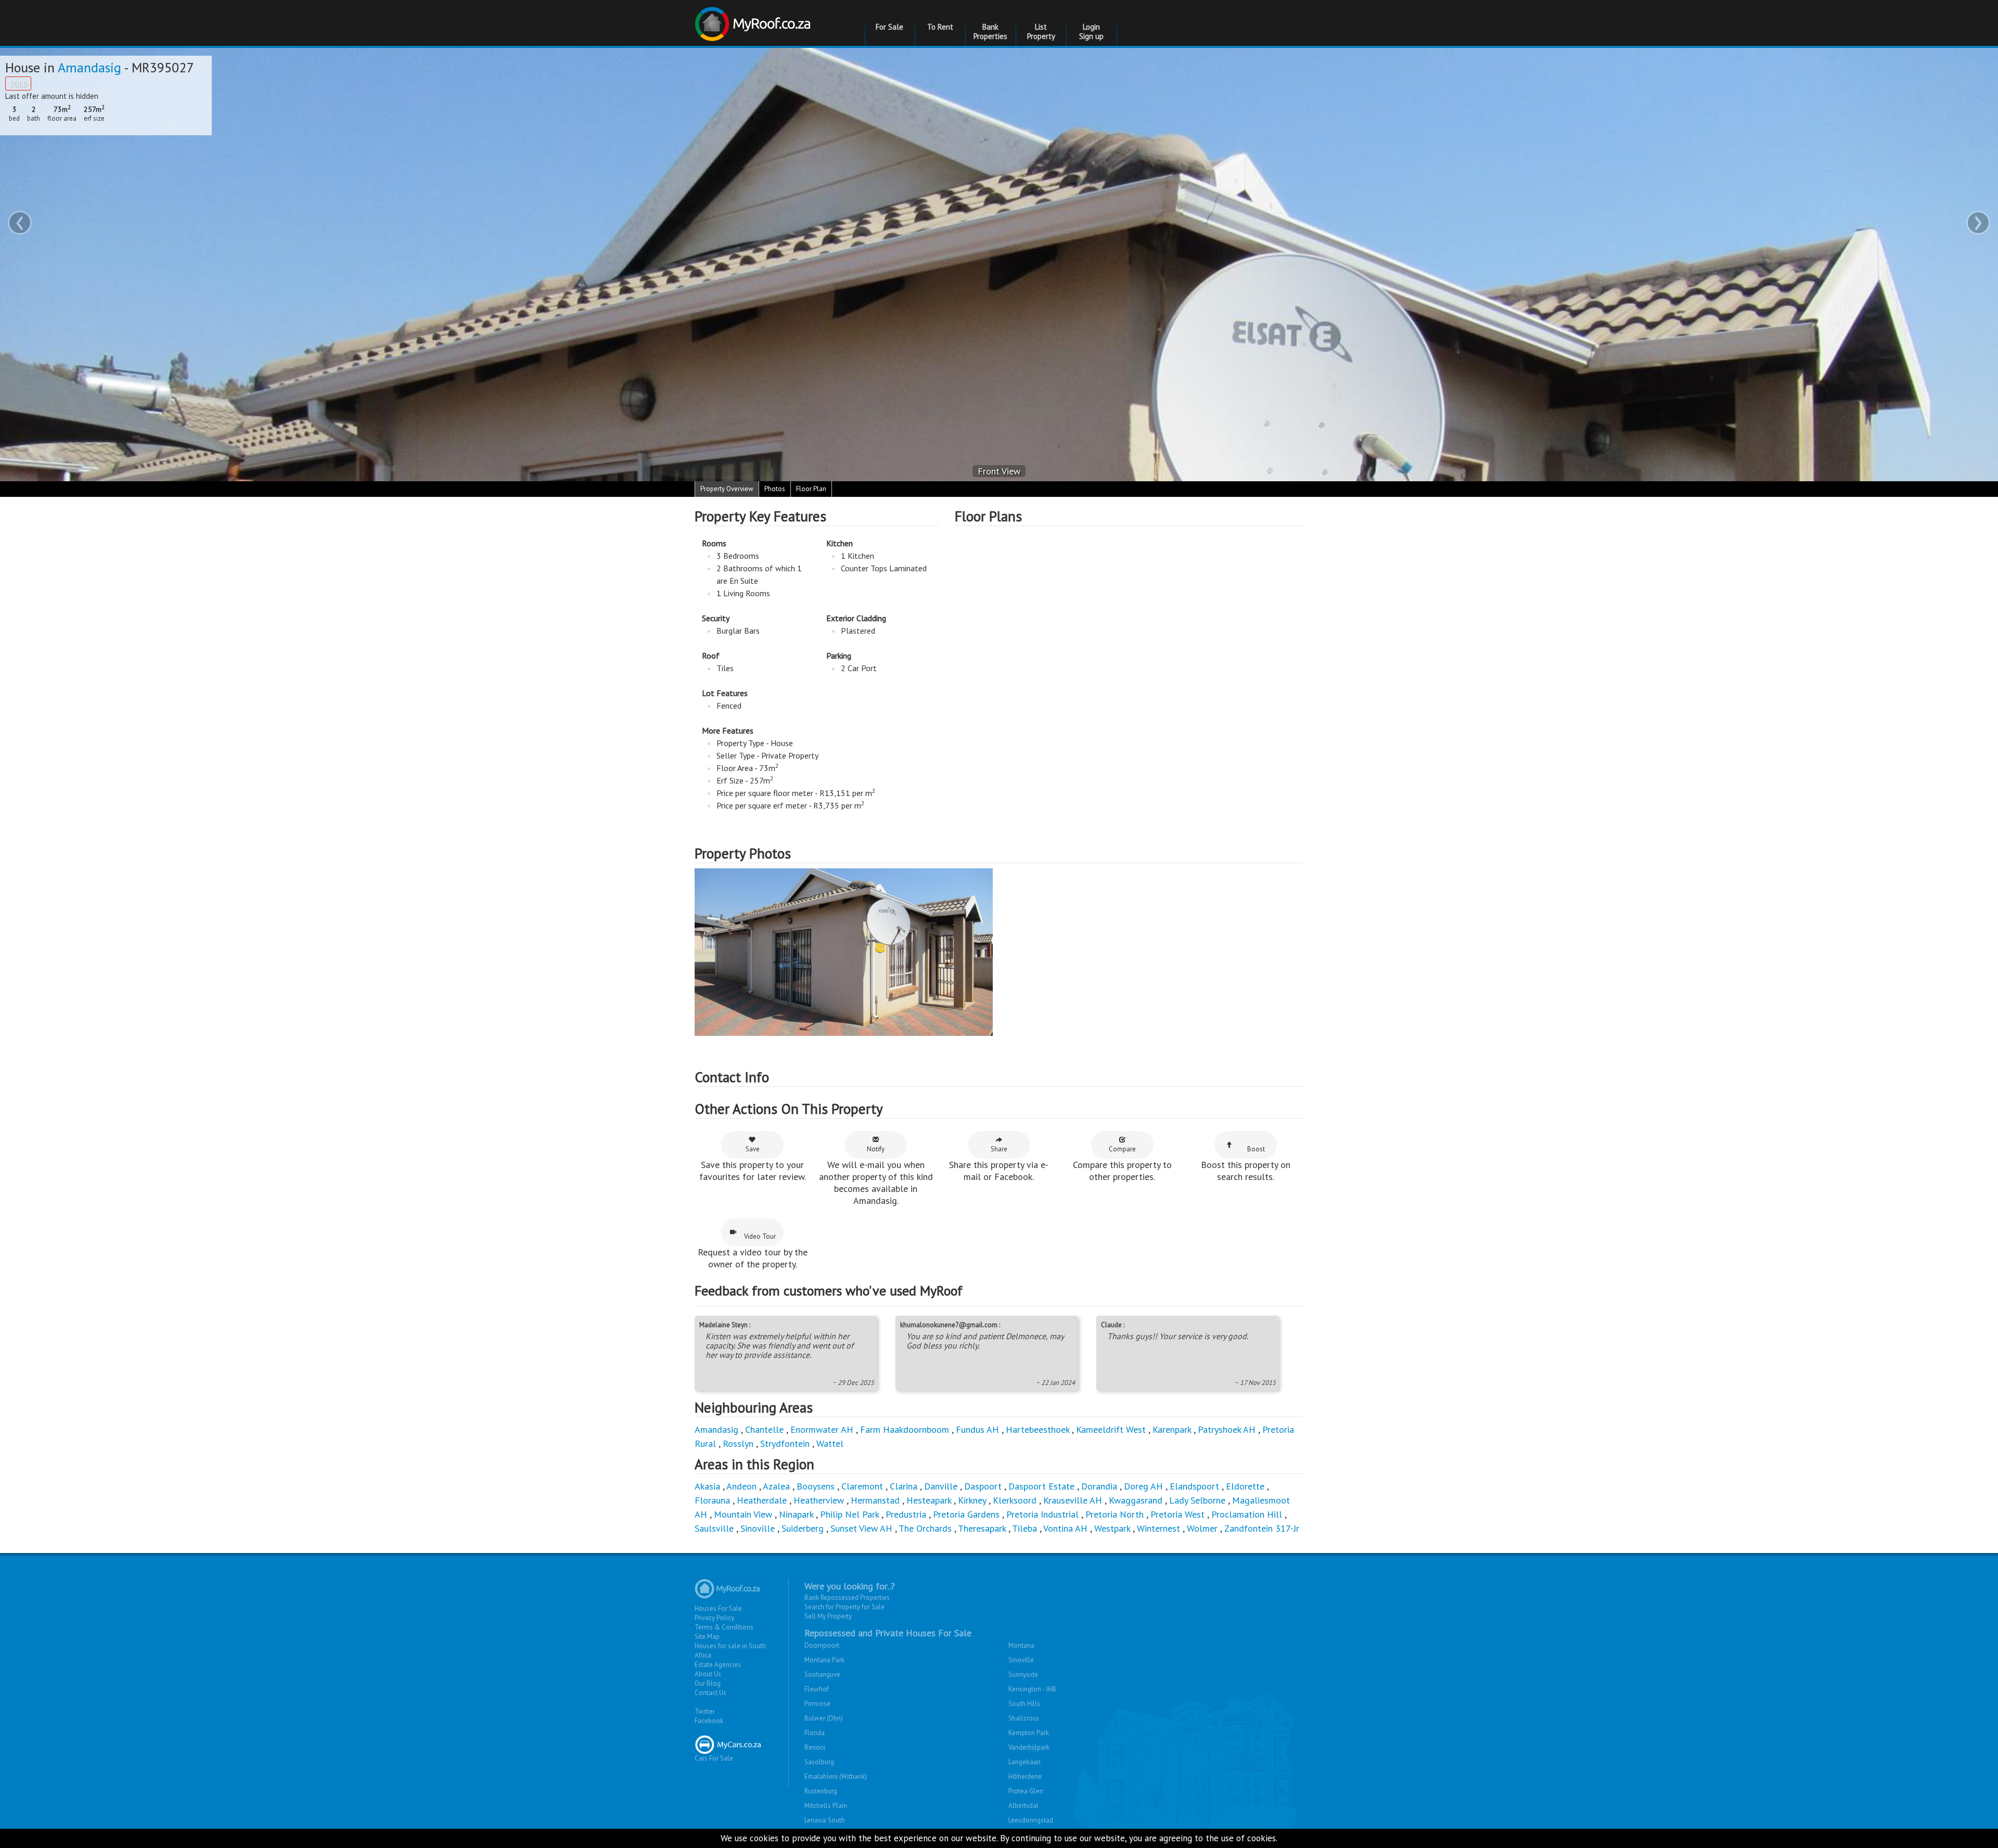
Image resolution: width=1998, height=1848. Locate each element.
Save (753, 1149)
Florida (815, 1733)
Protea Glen (1026, 1791)
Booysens (816, 1486)
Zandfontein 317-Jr (1262, 1528)
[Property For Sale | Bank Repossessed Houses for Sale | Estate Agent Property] (754, 20)
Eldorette (1245, 1486)
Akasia (707, 1486)
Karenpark (1172, 1429)
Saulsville (714, 1528)
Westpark (1112, 1528)
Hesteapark (929, 1500)
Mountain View (743, 1514)
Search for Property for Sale (844, 1607)
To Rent (940, 27)
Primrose (817, 1704)
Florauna (712, 1500)
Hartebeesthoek (1038, 1429)
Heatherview (819, 1500)
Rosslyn (738, 1443)
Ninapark (796, 1514)
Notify (876, 1149)
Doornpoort (822, 1645)
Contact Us (710, 1693)
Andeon (741, 1486)
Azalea (776, 1486)
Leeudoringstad (1031, 1820)
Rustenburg (821, 1791)
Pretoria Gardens (966, 1514)
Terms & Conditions (724, 1627)
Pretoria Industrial (1042, 1514)
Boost (1256, 1149)
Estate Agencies (718, 1665)
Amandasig (89, 67)
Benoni (815, 1747)
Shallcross (1024, 1718)
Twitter (705, 1711)
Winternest (1158, 1528)
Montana (1021, 1645)
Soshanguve (822, 1674)
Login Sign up (1091, 31)
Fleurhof (817, 1689)
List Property (1041, 31)
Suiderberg (803, 1528)
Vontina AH (1065, 1528)
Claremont (862, 1486)
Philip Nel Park (849, 1514)
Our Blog (708, 1683)
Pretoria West (1177, 1514)
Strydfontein (785, 1443)
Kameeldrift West (1111, 1429)
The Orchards (925, 1528)
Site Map (707, 1637)
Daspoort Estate (1041, 1486)
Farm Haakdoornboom (905, 1429)
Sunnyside (1023, 1674)
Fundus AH (977, 1429)
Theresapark (982, 1528)
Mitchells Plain (826, 1806)
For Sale (889, 27)
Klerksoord (1015, 1500)
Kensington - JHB (1032, 1689)
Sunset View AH (861, 1528)
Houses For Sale (718, 1608)
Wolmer (1202, 1528)
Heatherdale (762, 1500)
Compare (1122, 1149)
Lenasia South (825, 1820)
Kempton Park (1029, 1733)
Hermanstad (875, 1500)
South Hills (1024, 1704)
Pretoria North (1115, 1514)
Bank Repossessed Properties (847, 1597)
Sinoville (758, 1528)
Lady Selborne (1197, 1500)
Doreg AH (1143, 1486)
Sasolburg (819, 1762)
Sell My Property (828, 1616)
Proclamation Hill (1247, 1514)
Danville (941, 1486)
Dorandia (1099, 1486)
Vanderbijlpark (1029, 1747)
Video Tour (760, 1236)
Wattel (830, 1443)
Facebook (709, 1721)
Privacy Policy (714, 1618)
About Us (708, 1674)
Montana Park (824, 1660)
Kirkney (972, 1500)
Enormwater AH (822, 1429)
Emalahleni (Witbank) (836, 1776)
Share (999, 1149)
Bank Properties (990, 31)
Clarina (904, 1486)
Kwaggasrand (1136, 1500)
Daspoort (983, 1486)
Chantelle (764, 1429)
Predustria (906, 1514)
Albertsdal (1023, 1806)
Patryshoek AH (1227, 1429)
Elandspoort (1194, 1486)
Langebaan (1024, 1762)
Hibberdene (1025, 1776)
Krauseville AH (1073, 1500)
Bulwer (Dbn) (824, 1718)
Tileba (1024, 1528)
